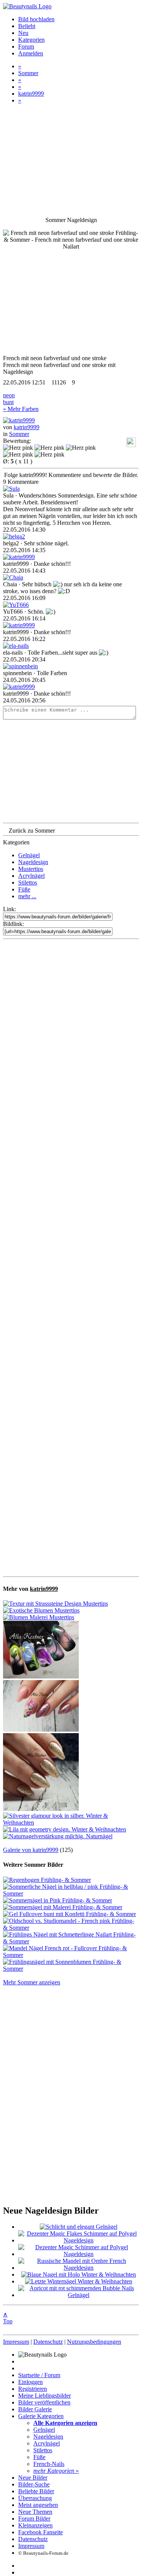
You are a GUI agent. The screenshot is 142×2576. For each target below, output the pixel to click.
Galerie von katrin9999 (31, 1850)
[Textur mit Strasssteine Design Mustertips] (55, 1604)
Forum (26, 46)
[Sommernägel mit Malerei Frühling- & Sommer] (63, 1907)
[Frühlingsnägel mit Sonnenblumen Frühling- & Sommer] (71, 1969)
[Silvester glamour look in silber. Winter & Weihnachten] (71, 1823)
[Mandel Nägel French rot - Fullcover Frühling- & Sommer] (71, 1955)
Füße (24, 889)
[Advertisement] (71, 1258)
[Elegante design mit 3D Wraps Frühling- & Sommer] (41, 1730)
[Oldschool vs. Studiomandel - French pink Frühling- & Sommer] (71, 1928)
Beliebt (27, 26)
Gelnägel (29, 855)
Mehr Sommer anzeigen (32, 1982)
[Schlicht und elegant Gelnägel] (79, 2227)
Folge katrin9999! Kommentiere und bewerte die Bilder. (71, 475)
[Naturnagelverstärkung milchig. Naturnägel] (58, 1836)
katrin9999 (31, 94)
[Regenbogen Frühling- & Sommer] (47, 1880)
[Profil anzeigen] (19, 420)
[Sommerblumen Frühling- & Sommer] (41, 1676)
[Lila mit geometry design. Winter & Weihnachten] (65, 1829)
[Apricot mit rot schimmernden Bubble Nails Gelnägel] (79, 2295)
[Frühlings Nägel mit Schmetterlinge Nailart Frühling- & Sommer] (71, 1941)
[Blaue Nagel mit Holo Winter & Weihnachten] (79, 2274)
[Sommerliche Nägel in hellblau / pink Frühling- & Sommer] (71, 1893)
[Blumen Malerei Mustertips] (39, 1617)
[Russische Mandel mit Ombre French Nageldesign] (79, 2268)
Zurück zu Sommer (32, 831)
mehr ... (27, 896)
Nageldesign (33, 862)
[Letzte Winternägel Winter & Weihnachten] (79, 2281)
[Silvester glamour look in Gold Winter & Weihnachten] (41, 1809)
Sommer (28, 73)
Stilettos (28, 883)
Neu (23, 33)
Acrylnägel (31, 876)
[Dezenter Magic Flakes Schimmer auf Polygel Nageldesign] (79, 2240)
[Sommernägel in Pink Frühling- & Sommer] (58, 1900)
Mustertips (31, 869)
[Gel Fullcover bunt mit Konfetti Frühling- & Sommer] (69, 1914)
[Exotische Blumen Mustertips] (41, 1610)
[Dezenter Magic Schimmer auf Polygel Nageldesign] (79, 2254)
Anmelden (31, 53)
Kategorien (31, 40)
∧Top (8, 2318)
